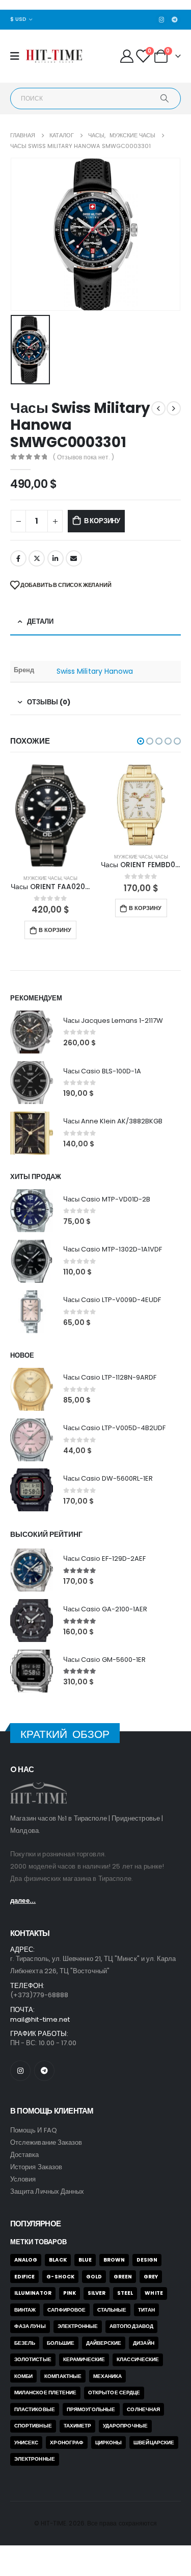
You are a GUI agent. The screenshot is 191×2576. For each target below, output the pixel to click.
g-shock (60, 2277)
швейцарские (154, 2443)
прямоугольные (91, 2409)
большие (60, 2343)
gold (94, 2277)
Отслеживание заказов (46, 2142)
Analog (26, 2260)
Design (147, 2260)
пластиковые (35, 2409)
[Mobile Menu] (18, 56)
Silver (97, 2293)
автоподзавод (131, 2326)
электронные (35, 2459)
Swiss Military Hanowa (95, 671)
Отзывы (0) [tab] (49, 702)
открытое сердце (114, 2393)
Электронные (78, 2326)
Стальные (112, 2310)
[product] (50, 805)
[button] (141, 741)
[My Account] (127, 56)
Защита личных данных (47, 2191)
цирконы (108, 2443)
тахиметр (78, 2426)
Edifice (24, 2277)
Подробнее (144, 930)
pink (70, 2293)
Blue (85, 2260)
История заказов (36, 2167)
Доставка (25, 2155)
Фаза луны (30, 2326)
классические (138, 2359)
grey (151, 2277)
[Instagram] (161, 19)
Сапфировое (66, 2310)
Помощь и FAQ (34, 2130)
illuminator (33, 2293)
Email (74, 558)
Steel (125, 2293)
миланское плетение (45, 2393)
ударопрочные (125, 2426)
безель (25, 2343)
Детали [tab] (40, 621)
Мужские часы (43, 857)
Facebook (18, 558)
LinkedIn (56, 558)
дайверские (104, 2343)
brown (114, 2260)
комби (23, 2376)
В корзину (102, 521)
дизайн (143, 2343)
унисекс (26, 2443)
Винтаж (25, 2310)
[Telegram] (175, 19)
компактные (63, 2376)
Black (58, 2260)
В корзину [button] (54, 908)
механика (108, 2376)
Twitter (37, 558)
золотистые (33, 2359)
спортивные (33, 2426)
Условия (23, 2179)
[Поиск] (165, 99)
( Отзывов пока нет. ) (84, 457)
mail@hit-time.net (40, 2019)
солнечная (143, 2409)
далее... (23, 1900)
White (154, 2293)
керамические (84, 2359)
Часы (71, 857)
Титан (146, 2310)
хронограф (67, 2443)
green (123, 2277)
